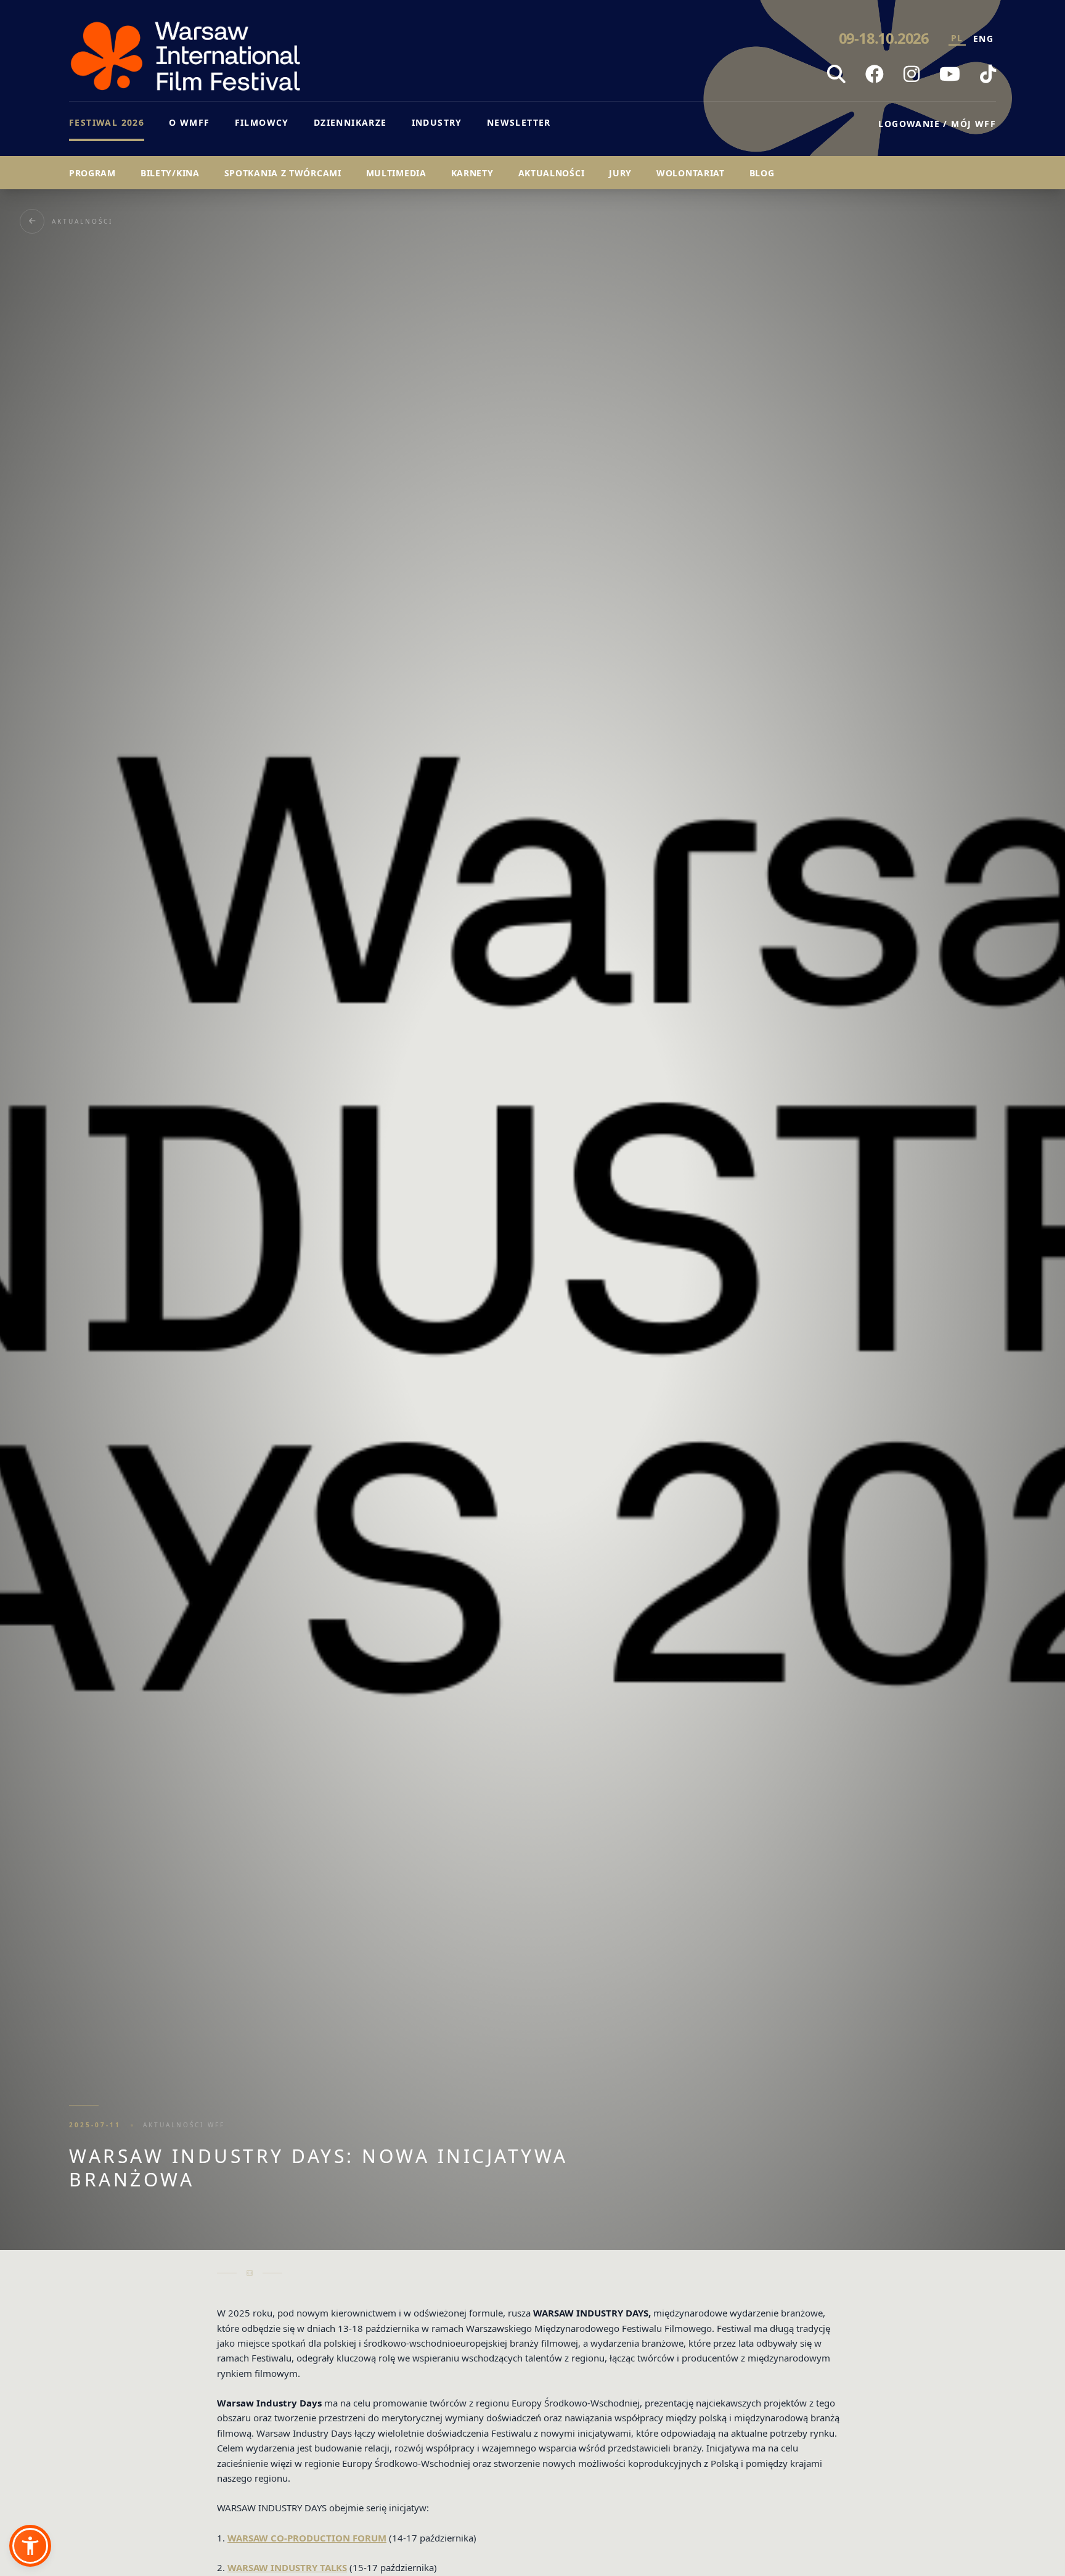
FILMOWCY (262, 122)
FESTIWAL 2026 (107, 122)
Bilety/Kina (170, 173)
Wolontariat (691, 173)
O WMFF (189, 122)
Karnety (472, 173)
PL (957, 38)
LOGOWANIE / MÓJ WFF (937, 124)
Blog (762, 173)
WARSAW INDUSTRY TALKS (287, 2567)
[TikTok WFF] (988, 74)
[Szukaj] (836, 74)
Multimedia (396, 173)
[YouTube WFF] (950, 74)
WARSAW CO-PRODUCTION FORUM (307, 2538)
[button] (30, 2546)
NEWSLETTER (519, 122)
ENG (983, 39)
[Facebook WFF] (875, 74)
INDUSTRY (437, 122)
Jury (620, 173)
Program (92, 173)
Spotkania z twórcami (283, 173)
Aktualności (552, 173)
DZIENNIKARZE (350, 122)
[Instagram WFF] (912, 74)
